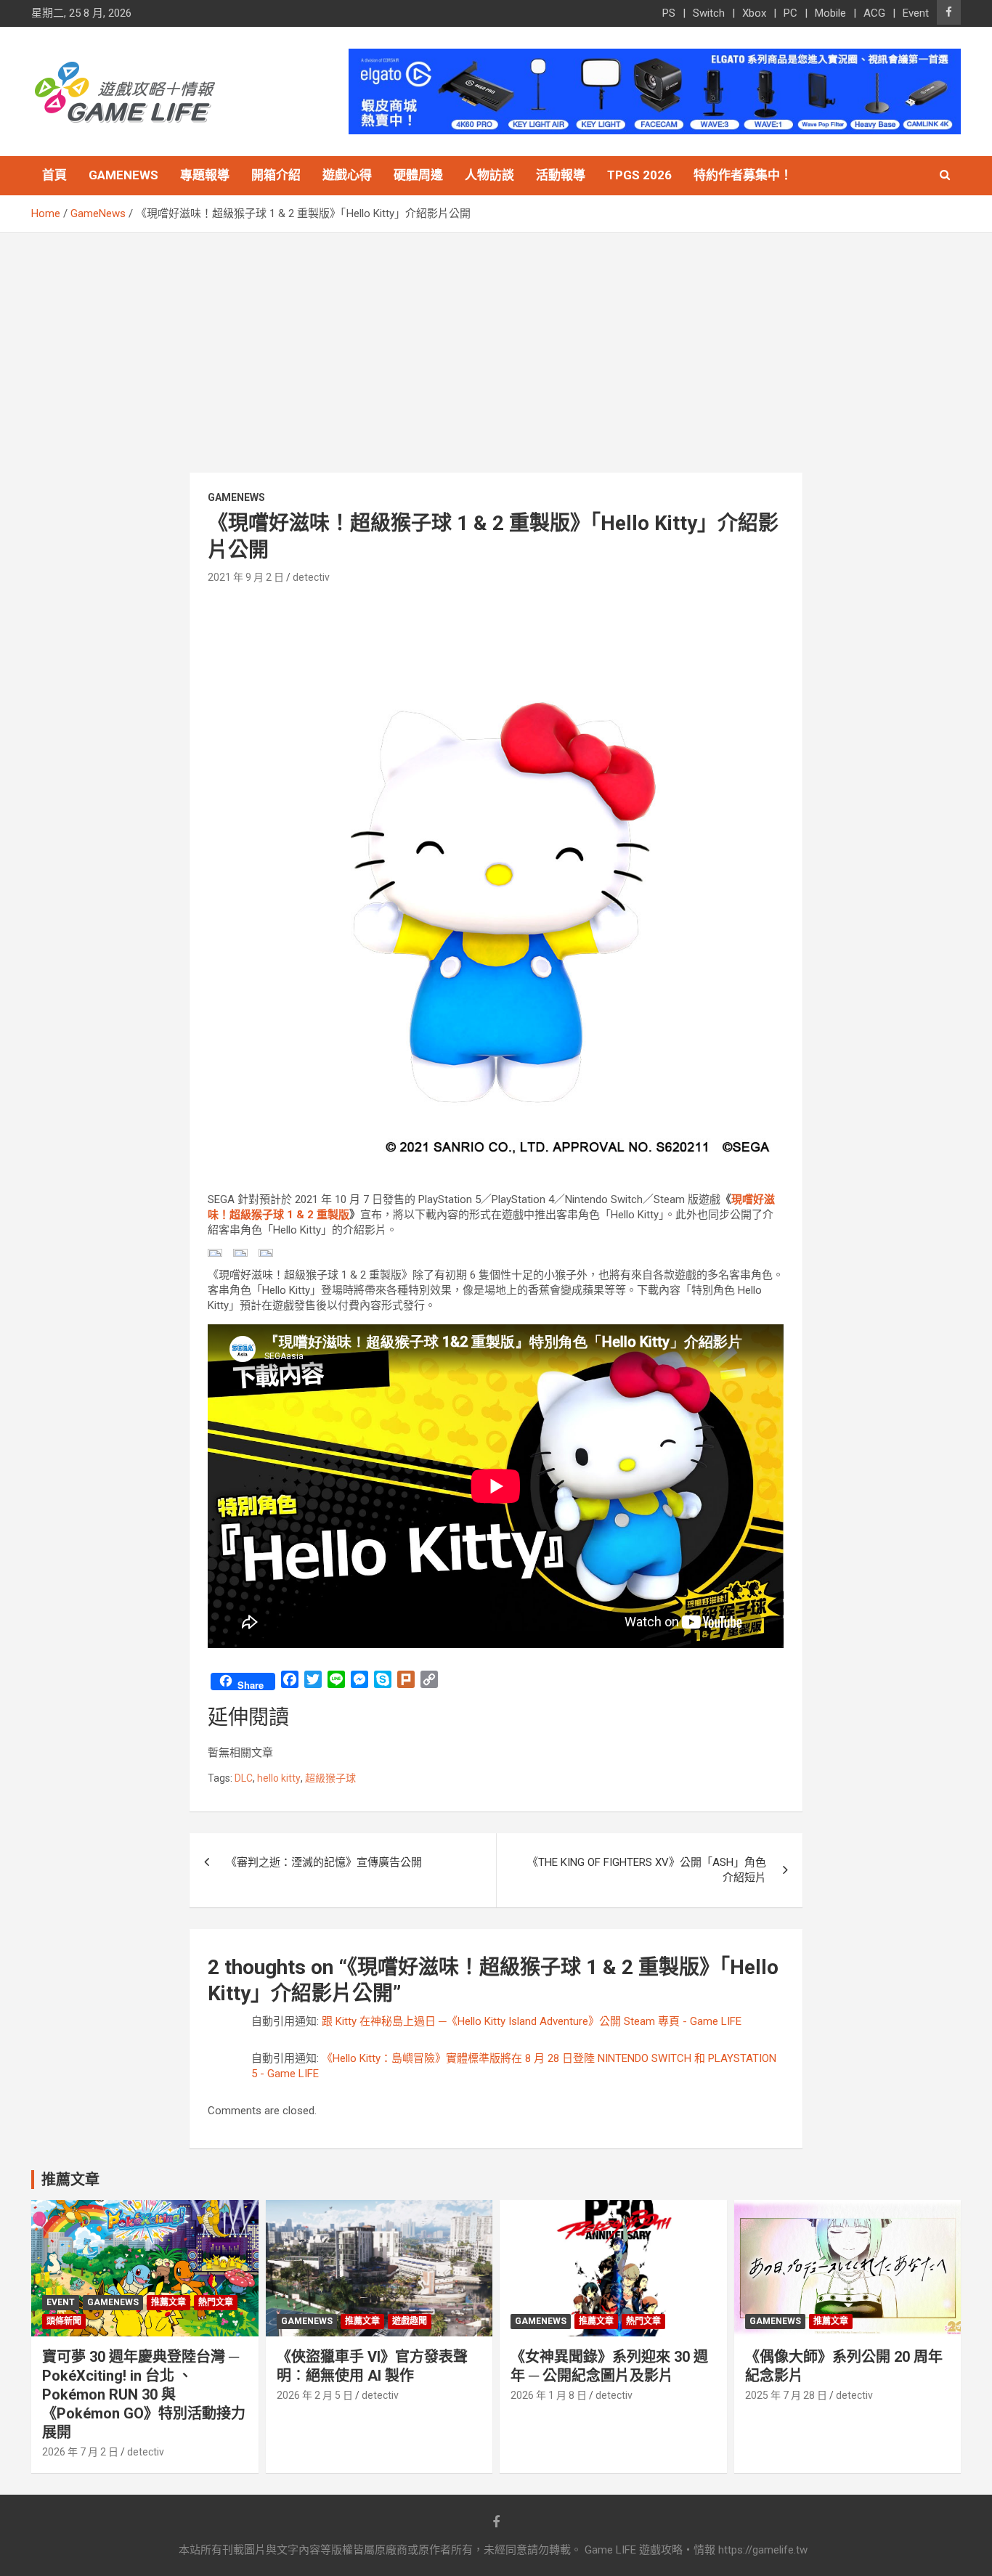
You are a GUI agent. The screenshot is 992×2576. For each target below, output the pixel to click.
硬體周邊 (418, 175)
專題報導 (205, 175)
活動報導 (561, 175)
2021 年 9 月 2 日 (246, 577)
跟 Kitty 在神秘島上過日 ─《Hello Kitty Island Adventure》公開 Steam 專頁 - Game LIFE (532, 2021)
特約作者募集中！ (743, 175)
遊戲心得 (347, 175)
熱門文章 (216, 2302)
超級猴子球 (330, 1778)
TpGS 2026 (639, 175)
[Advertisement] (496, 342)
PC (790, 13)
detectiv (311, 577)
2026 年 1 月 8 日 (549, 2395)
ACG (874, 13)
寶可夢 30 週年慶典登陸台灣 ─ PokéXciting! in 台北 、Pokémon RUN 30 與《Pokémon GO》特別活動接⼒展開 (144, 2394)
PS (669, 13)
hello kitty (279, 1778)
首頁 (54, 175)
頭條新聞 (64, 2321)
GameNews (123, 175)
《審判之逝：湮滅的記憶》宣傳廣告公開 (324, 1862)
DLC (244, 1778)
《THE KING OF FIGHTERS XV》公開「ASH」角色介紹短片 (647, 1870)
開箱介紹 (276, 175)
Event (916, 13)
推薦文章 (168, 2302)
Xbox (754, 13)
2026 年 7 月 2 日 (80, 2452)
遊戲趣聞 (410, 2321)
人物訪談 (489, 175)
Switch (709, 13)
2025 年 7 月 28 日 (786, 2395)
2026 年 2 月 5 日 (315, 2395)
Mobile (830, 13)
